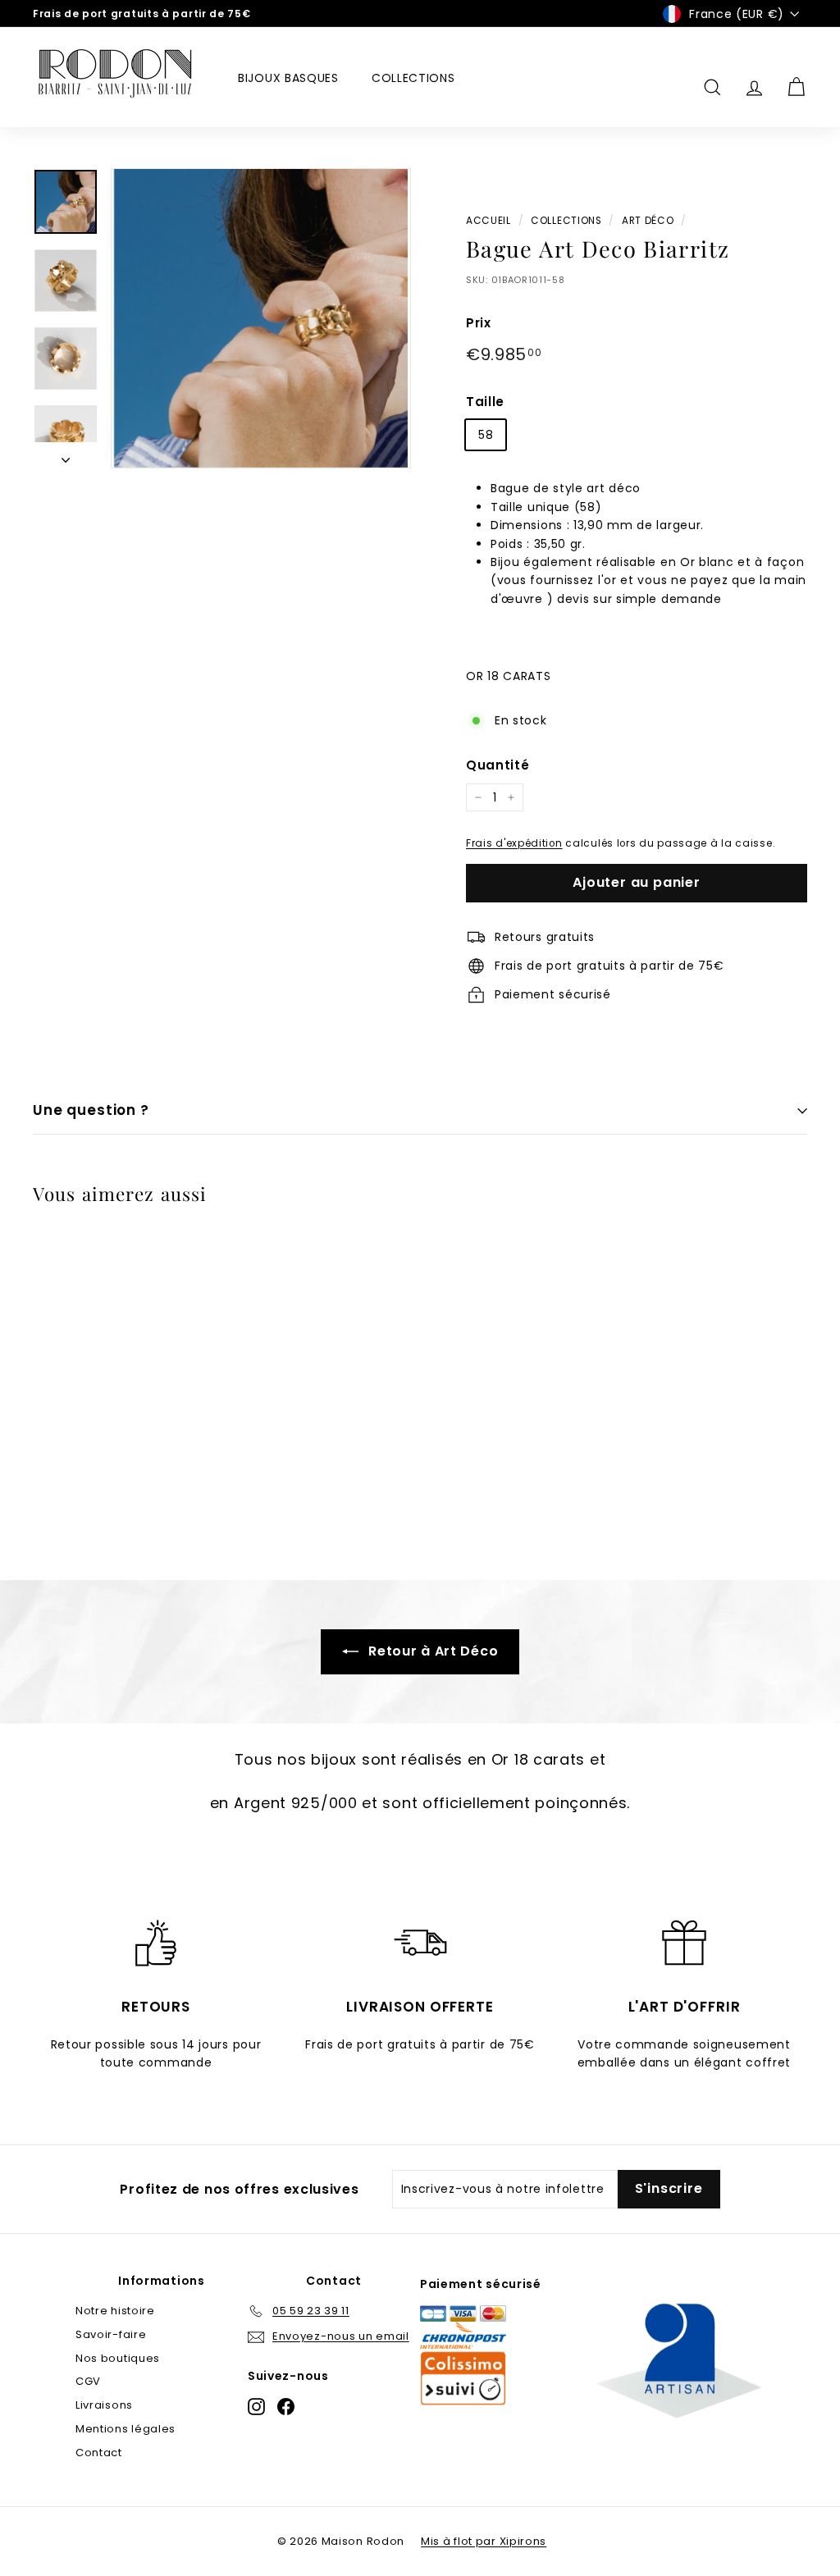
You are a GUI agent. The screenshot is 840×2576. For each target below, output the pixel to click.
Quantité (498, 765)
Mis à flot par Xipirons (484, 2541)
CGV (88, 2381)
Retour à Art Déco (432, 1651)
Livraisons (104, 2405)
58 (486, 435)
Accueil (488, 221)
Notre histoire (115, 2311)
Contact (99, 2453)
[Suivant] (66, 455)
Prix (479, 323)
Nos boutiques (118, 2358)
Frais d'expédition (514, 843)
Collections (413, 78)
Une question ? (91, 1110)
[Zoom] (261, 318)
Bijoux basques (288, 78)
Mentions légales (126, 2429)
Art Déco (648, 221)
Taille (485, 402)
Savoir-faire (111, 2334)
